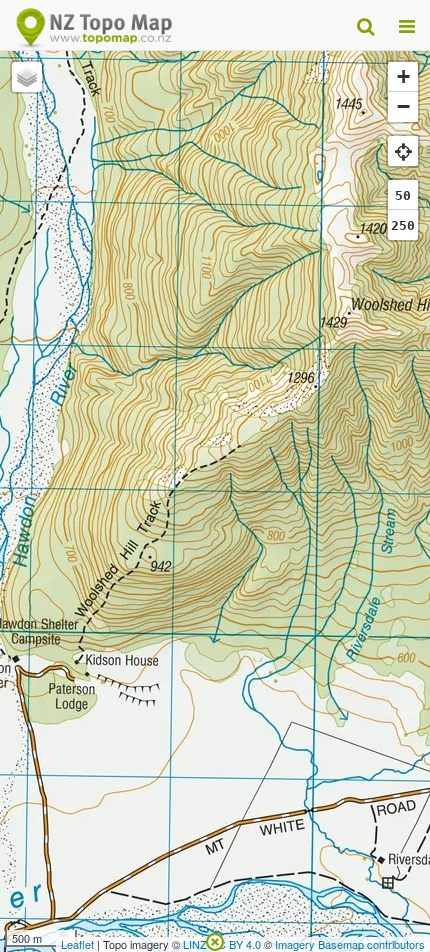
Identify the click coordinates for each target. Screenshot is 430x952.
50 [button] (403, 195)
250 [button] (403, 225)
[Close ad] (215, 940)
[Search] (365, 25)
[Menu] (407, 25)
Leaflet (77, 944)
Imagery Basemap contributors (350, 944)
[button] (27, 77)
